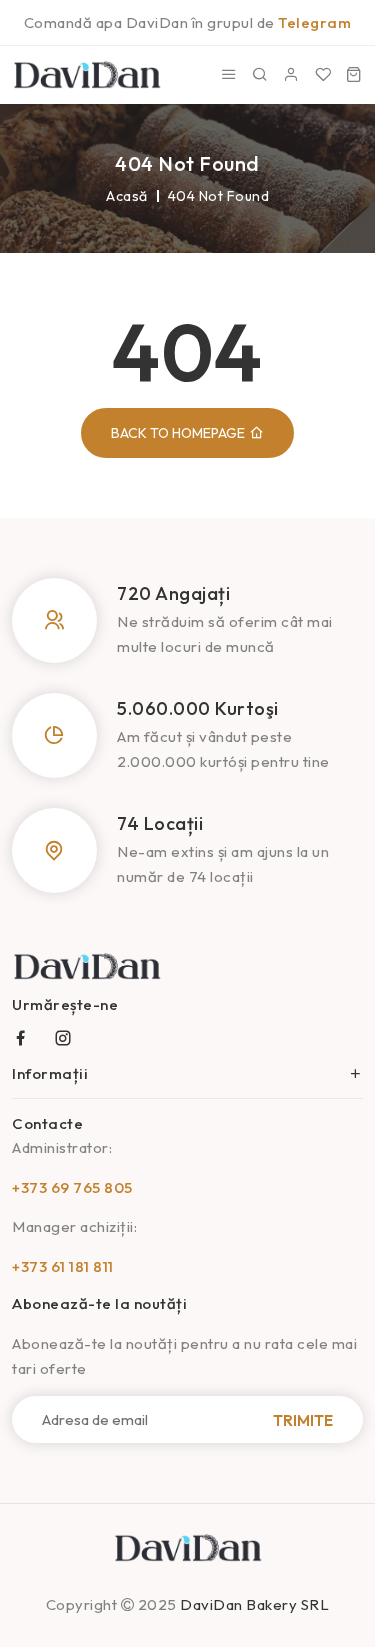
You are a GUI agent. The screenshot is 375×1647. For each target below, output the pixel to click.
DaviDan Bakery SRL (254, 1604)
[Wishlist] (323, 74)
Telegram (314, 22)
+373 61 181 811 (63, 1266)
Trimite (303, 1419)
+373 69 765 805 (72, 1187)
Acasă (127, 196)
